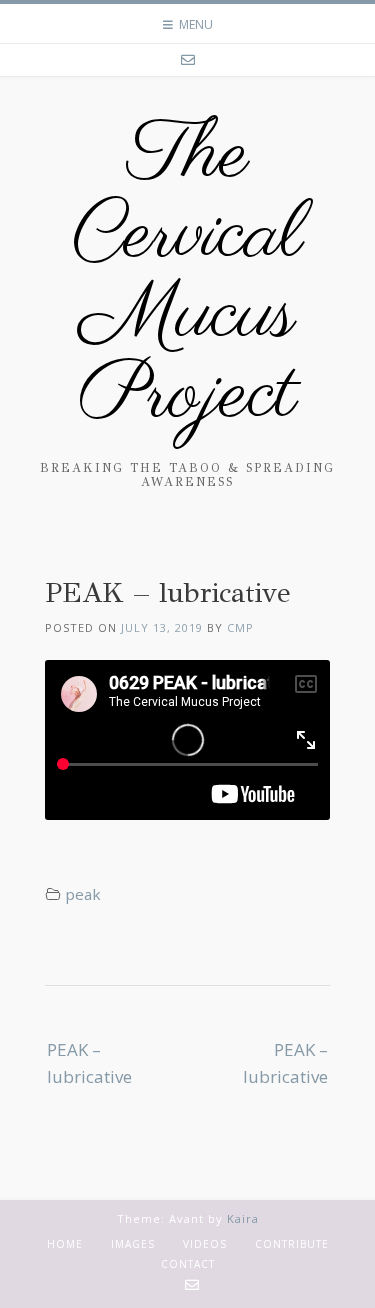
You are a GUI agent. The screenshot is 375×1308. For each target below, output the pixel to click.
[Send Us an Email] (188, 60)
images (133, 1244)
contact (188, 1264)
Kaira (243, 1218)
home (65, 1244)
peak (83, 894)
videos (205, 1244)
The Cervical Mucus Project (188, 277)
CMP (240, 627)
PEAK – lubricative (89, 1063)
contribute (292, 1244)
